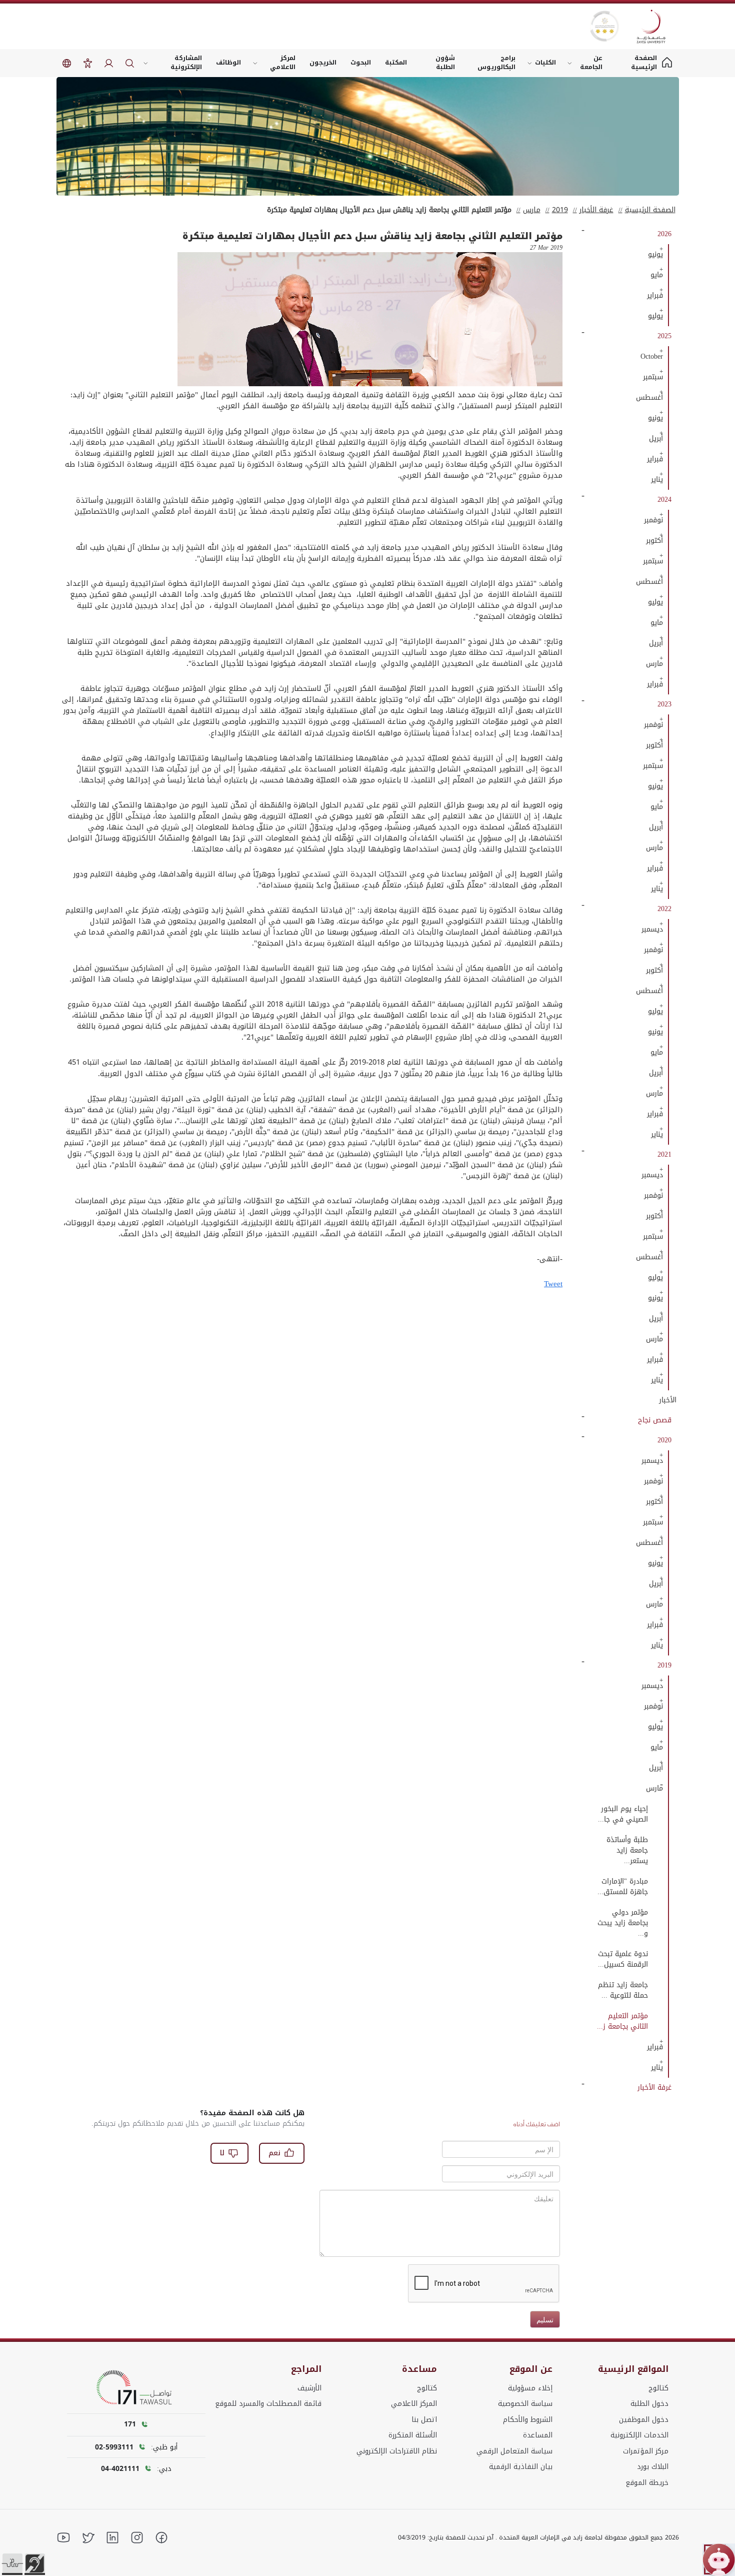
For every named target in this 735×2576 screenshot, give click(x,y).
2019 (560, 210)
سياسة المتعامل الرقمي (514, 2451)
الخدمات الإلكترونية (639, 2435)
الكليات (545, 63)
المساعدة (538, 2435)
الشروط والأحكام (528, 2420)
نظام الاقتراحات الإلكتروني (397, 2451)
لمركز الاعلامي (283, 63)
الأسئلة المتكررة (413, 2435)
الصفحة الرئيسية (650, 210)
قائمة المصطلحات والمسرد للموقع (268, 2404)
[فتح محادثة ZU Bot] (719, 2560)
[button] (12, 2563)
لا (222, 2153)
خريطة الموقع (647, 2483)
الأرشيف (309, 2388)
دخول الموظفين (644, 2420)
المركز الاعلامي (414, 2404)
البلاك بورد (653, 2467)
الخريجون (323, 63)
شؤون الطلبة (445, 63)
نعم (274, 2153)
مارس (532, 210)
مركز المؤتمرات (646, 2451)
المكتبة (396, 63)
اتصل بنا (424, 2420)
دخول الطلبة (649, 2404)
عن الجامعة (591, 63)
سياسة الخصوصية (525, 2404)
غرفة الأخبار (596, 210)
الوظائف (228, 63)
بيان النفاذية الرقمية (521, 2467)
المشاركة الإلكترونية (186, 63)
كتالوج (658, 2388)
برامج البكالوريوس (496, 63)
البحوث (361, 63)
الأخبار (668, 1400)
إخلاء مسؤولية (530, 2388)
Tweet (553, 1284)
